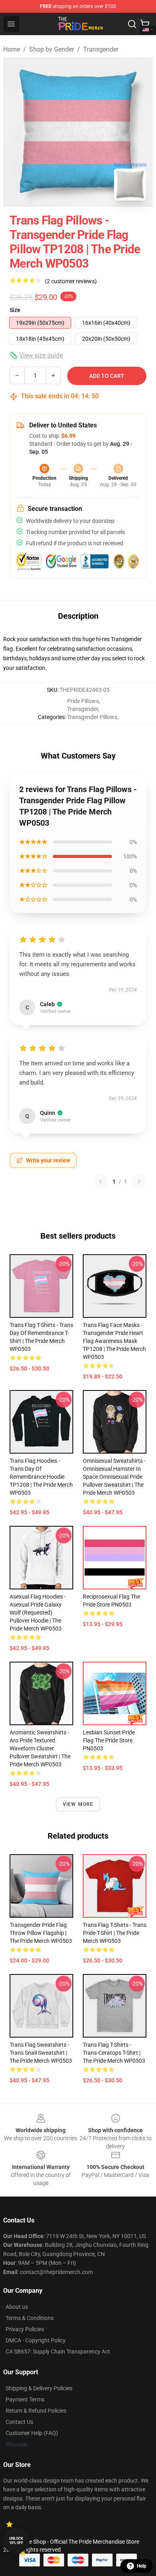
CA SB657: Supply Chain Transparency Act (58, 2352)
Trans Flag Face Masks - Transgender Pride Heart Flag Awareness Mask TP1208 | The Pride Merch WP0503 (114, 1341)
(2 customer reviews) (71, 281)
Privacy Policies (25, 2329)
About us (17, 2307)
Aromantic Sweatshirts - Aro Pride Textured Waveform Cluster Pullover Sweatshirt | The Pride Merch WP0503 (40, 1748)
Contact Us (19, 2422)
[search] (132, 24)
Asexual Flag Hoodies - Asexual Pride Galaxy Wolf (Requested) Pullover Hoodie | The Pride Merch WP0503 (38, 1613)
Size (15, 310)
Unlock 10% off (16, 2541)
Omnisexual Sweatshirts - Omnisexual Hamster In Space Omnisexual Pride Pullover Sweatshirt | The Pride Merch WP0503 (114, 1477)
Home (12, 49)
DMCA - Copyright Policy (36, 2340)
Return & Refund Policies (36, 2411)
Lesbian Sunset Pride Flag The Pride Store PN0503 (109, 1740)
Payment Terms (25, 2399)
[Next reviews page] (139, 1182)
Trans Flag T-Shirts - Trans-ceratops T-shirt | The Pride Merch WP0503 (114, 2053)
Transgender (101, 49)
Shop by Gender (52, 49)
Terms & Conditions (30, 2318)
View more (78, 1804)
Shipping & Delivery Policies (39, 2388)
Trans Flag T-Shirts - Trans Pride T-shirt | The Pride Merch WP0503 (115, 1933)
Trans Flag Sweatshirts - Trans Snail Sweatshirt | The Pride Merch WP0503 (41, 2053)
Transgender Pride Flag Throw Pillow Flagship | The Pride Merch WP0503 (41, 1933)
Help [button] (142, 2566)
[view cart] (145, 24)
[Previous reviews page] (100, 1182)
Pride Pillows (83, 701)
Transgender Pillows (92, 717)
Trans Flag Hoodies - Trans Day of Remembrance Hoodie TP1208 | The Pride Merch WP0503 (41, 1477)
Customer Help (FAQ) (32, 2433)
